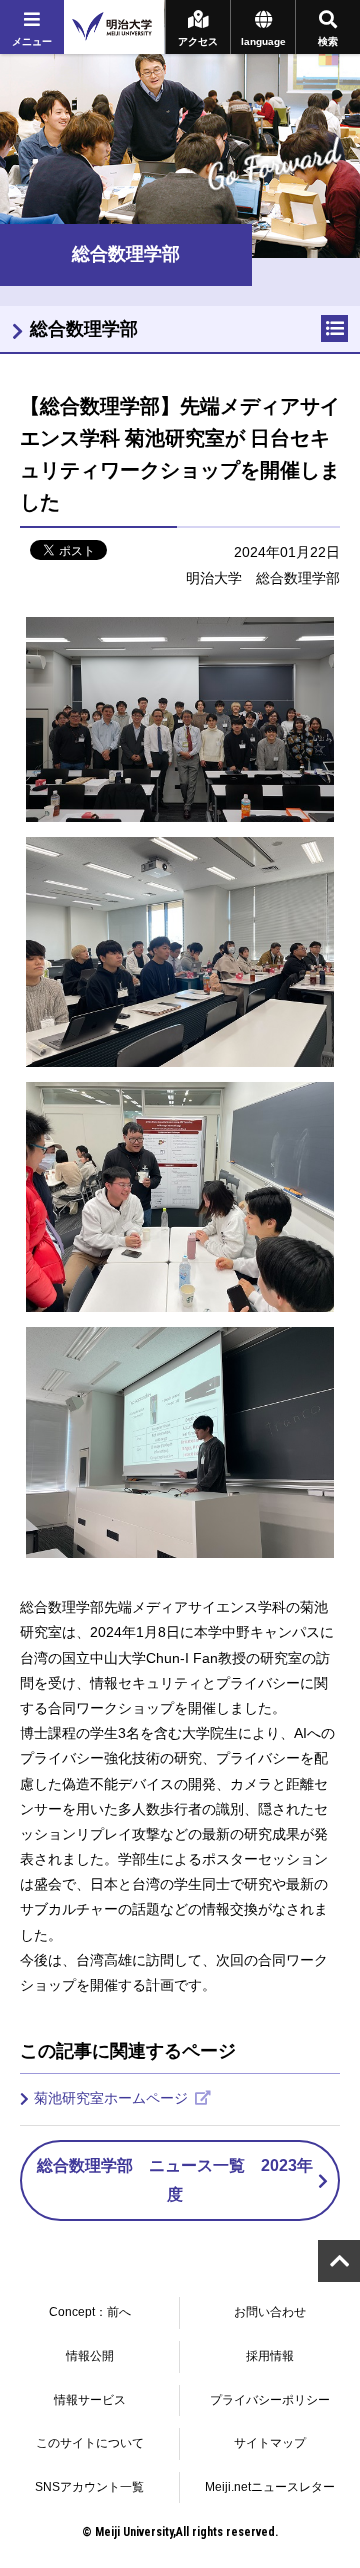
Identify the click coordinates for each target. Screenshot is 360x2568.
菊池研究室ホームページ (113, 2098)
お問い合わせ (270, 2312)
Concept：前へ (90, 2312)
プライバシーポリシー (270, 2400)
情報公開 (90, 2356)
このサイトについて (90, 2443)
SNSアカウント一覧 (89, 2487)
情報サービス (90, 2400)
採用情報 (270, 2356)
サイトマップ (270, 2443)
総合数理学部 (84, 329)
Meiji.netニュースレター (270, 2487)
